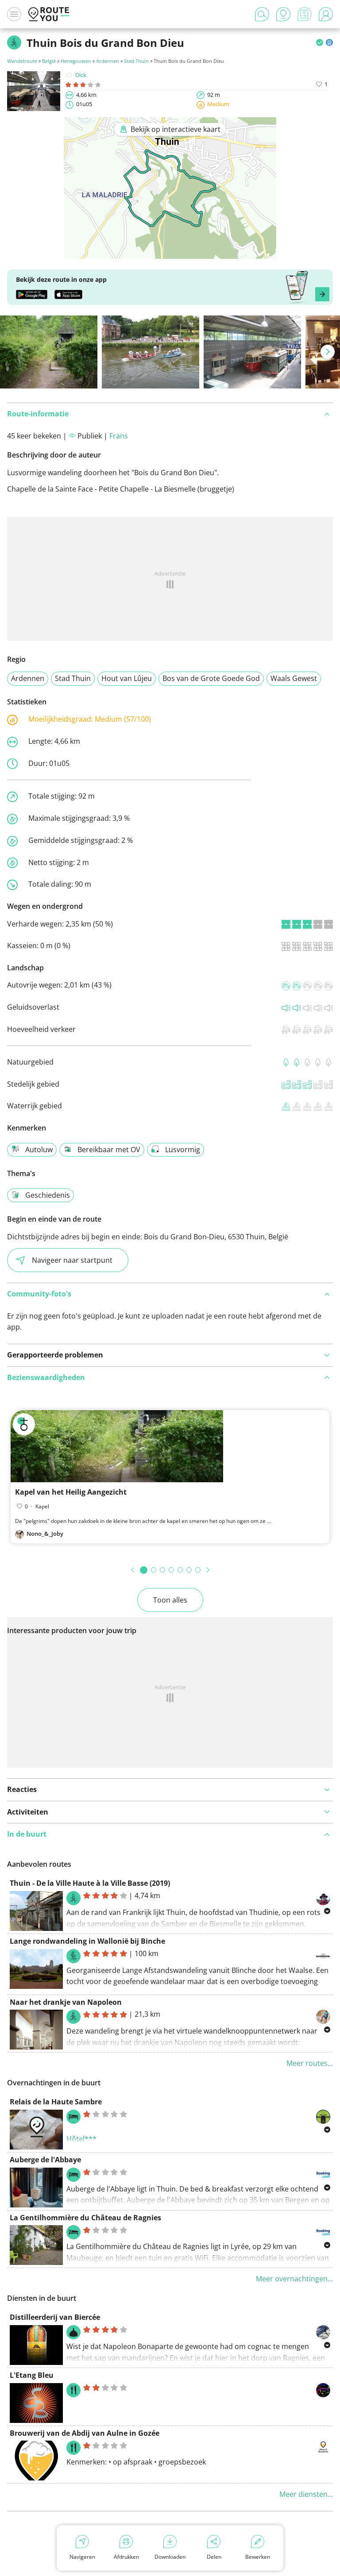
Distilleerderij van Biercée (55, 2317)
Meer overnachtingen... (294, 2279)
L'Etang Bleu (32, 2375)
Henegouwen (76, 61)
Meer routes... (310, 2063)
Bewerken (258, 2557)
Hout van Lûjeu (127, 678)
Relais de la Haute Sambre (56, 2102)
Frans (119, 436)
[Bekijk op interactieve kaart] (170, 253)
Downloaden (170, 2557)
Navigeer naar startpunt (72, 1260)
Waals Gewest (294, 678)
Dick (81, 75)
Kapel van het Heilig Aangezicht (71, 1492)
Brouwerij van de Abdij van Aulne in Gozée (85, 2433)
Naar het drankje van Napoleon (66, 2002)
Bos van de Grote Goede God (211, 678)
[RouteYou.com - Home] (49, 14)
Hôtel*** (81, 2139)
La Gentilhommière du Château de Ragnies (85, 2218)
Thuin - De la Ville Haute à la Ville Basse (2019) (90, 1883)
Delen (214, 2557)
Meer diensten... (306, 2494)
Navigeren (82, 2557)
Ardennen (108, 61)
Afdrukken (126, 2557)
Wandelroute (22, 61)
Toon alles (170, 1600)
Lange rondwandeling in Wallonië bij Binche (87, 1941)
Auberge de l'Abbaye (45, 2160)
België (49, 61)
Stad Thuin (136, 61)
